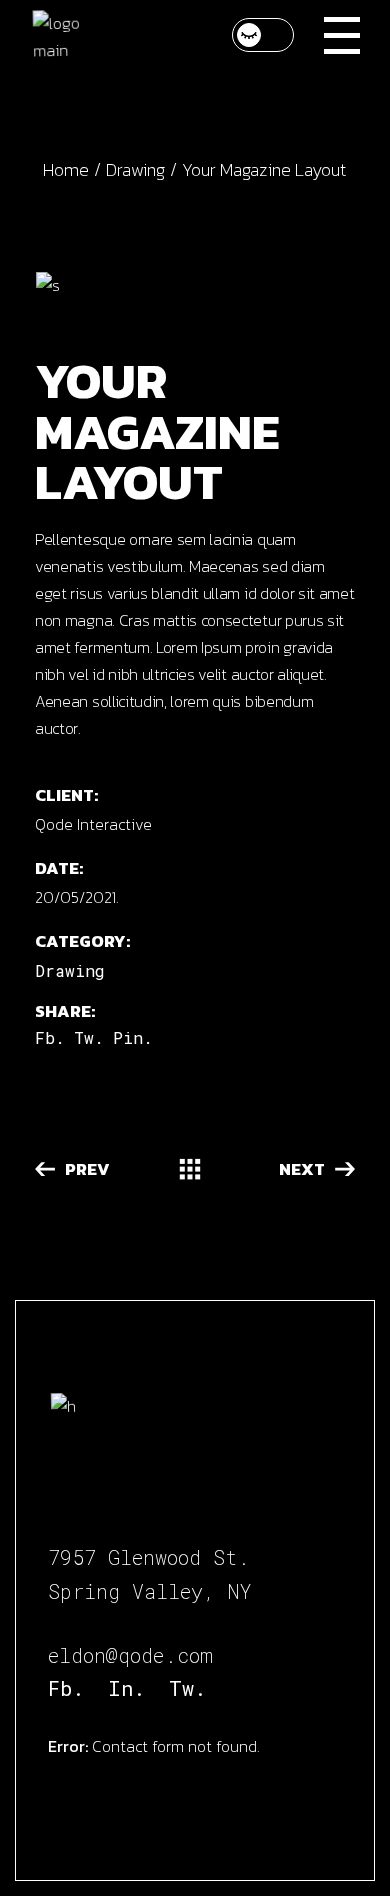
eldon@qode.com (130, 1655)
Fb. (66, 1688)
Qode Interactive (93, 824)
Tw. (187, 1688)
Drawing (70, 970)
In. (126, 1688)
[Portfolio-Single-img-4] (195, 285)
